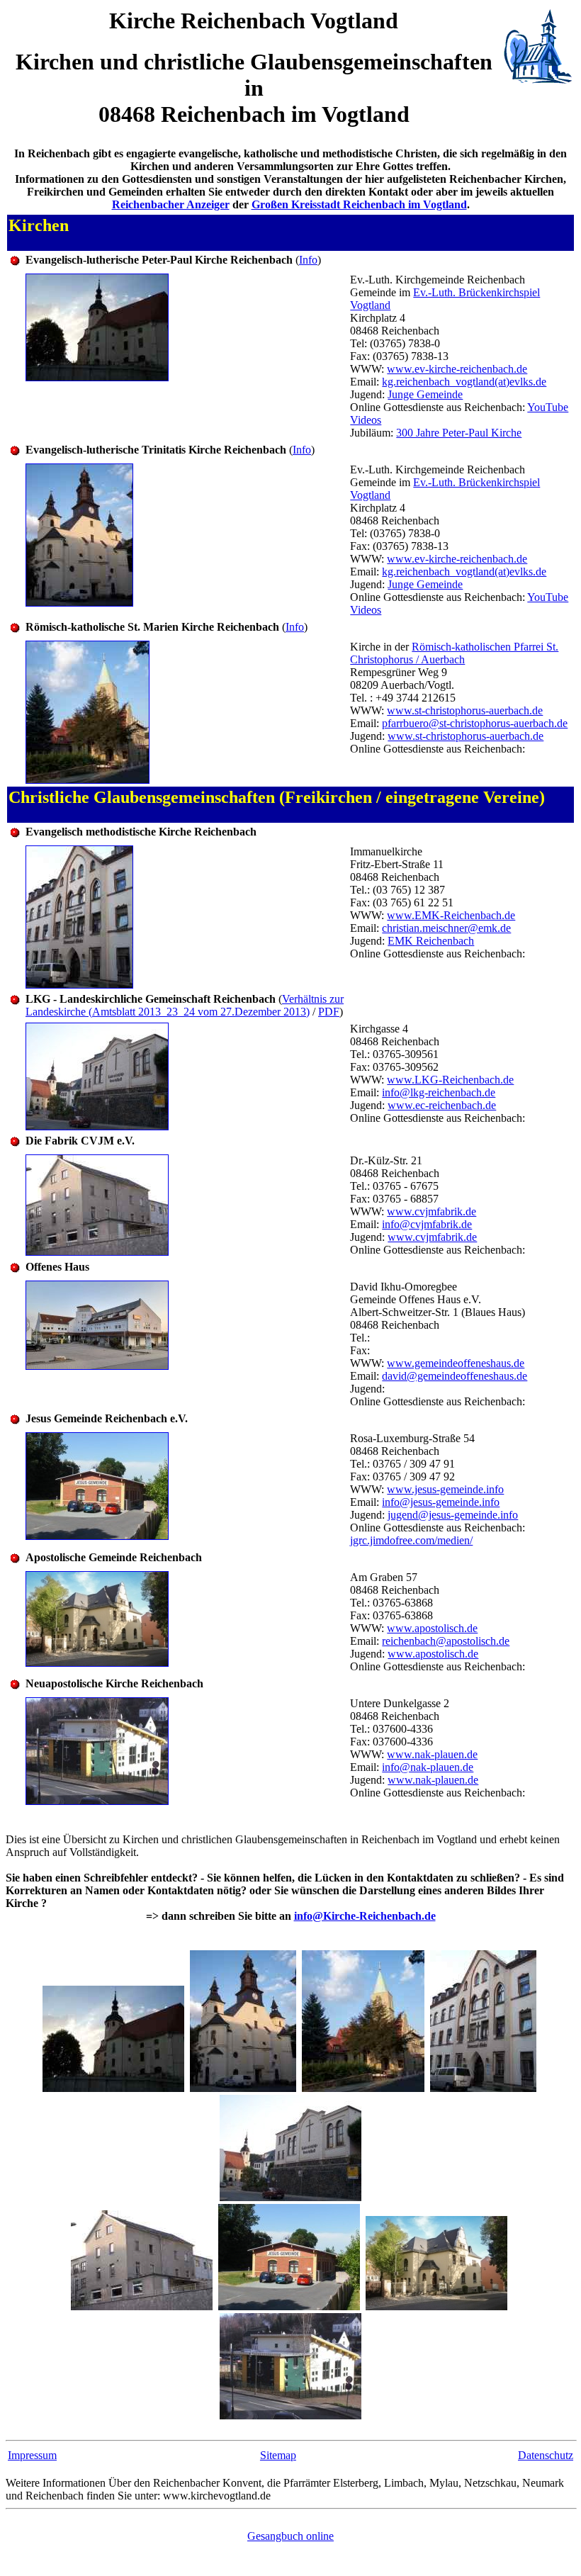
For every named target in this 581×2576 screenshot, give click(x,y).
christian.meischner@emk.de (446, 928)
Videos (366, 420)
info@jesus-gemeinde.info (441, 1502)
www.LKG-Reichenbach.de (450, 1080)
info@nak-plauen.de (428, 1767)
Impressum (32, 2455)
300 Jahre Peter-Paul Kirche (459, 433)
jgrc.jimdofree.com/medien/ (411, 1540)
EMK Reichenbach (431, 941)
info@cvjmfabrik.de (427, 1224)
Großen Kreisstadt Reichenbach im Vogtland (359, 204)
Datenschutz (546, 2455)
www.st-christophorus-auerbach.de (465, 710)
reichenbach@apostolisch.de (446, 1641)
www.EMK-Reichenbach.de (451, 915)
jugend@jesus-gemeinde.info (453, 1515)
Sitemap (278, 2455)
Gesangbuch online (290, 2536)
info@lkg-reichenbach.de (439, 1092)
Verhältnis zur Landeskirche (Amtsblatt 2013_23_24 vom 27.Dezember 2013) (185, 1005)
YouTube (548, 407)
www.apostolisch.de (432, 1628)
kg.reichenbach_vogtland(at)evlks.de (464, 382)
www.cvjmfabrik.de (431, 1211)
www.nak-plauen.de (432, 1754)
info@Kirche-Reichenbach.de (365, 1916)
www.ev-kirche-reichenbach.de (457, 369)
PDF (329, 1012)
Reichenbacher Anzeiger (171, 204)
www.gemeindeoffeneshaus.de (456, 1363)
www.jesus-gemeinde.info (445, 1489)
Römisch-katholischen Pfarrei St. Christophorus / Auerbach (454, 653)
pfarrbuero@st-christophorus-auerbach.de (475, 723)
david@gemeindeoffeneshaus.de (455, 1376)
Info (308, 260)
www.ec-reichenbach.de (442, 1105)
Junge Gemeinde (425, 394)
